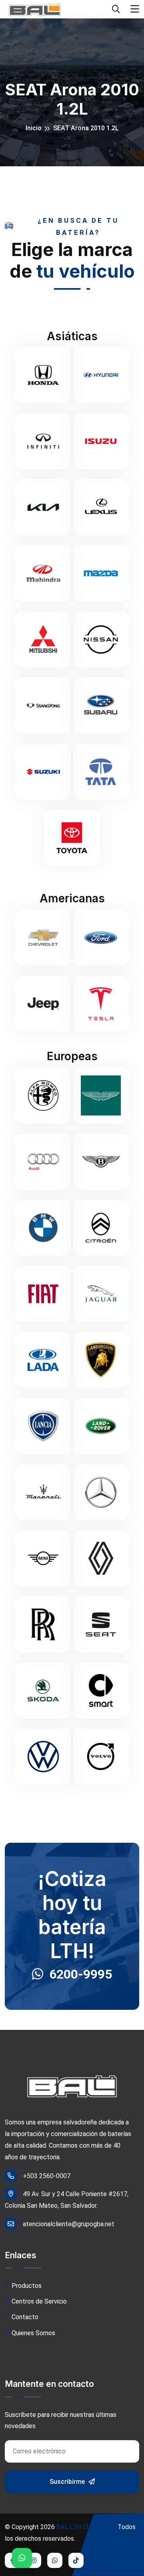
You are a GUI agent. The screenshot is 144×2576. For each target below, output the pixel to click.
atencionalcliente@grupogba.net (69, 2224)
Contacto (24, 2317)
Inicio (34, 128)
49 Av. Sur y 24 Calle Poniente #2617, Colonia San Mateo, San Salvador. (67, 2200)
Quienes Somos (33, 2333)
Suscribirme (68, 2482)
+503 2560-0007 (47, 2176)
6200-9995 (81, 1974)
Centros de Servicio (38, 2301)
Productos (26, 2286)
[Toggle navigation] (135, 9)
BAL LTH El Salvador (86, 2527)
